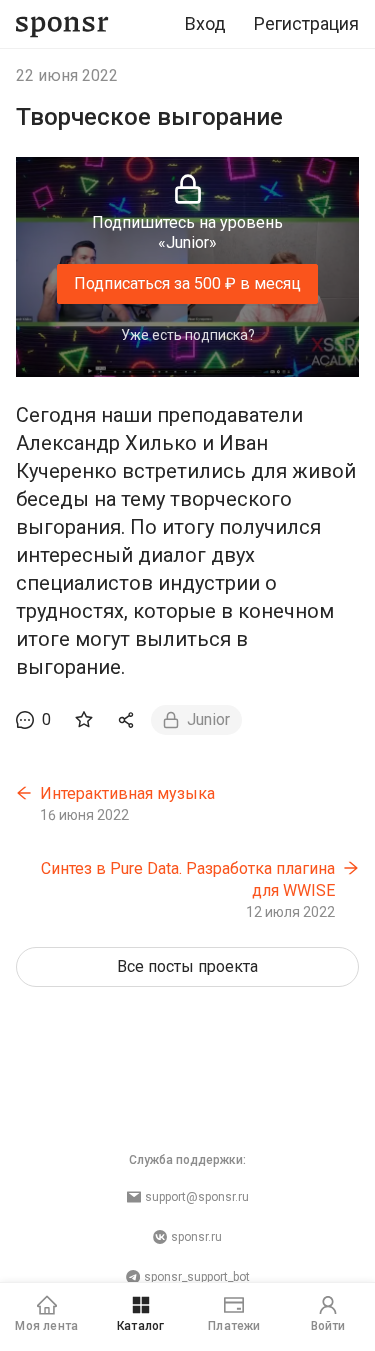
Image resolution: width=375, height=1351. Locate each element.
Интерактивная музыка (127, 793)
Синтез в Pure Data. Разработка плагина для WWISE (188, 879)
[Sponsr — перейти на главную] (62, 24)
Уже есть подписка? (188, 335)
